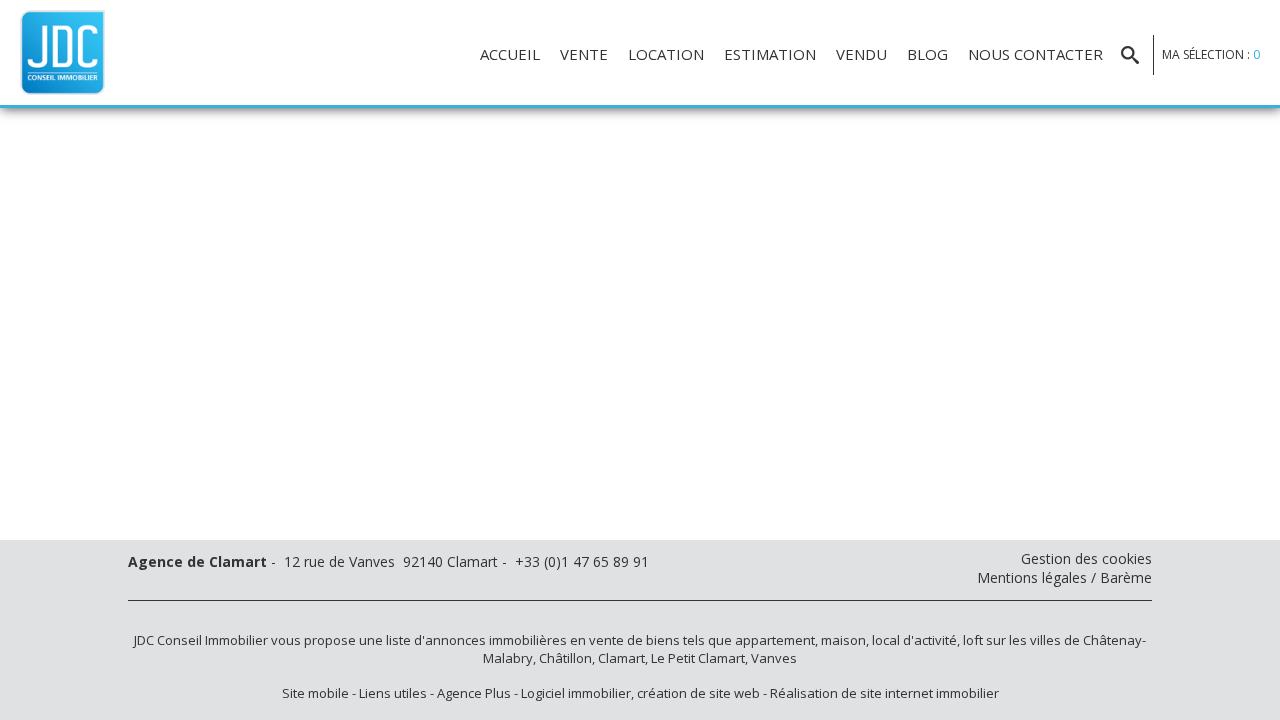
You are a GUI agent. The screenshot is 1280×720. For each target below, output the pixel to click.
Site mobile (315, 693)
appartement (775, 640)
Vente (584, 54)
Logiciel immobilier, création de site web (640, 693)
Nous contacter (1035, 54)
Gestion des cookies (1086, 558)
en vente (597, 640)
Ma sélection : (1211, 54)
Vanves (774, 658)
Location (666, 54)
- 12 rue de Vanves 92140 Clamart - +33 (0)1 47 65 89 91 (388, 561)
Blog (927, 54)
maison (843, 640)
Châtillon (565, 658)
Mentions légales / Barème (1064, 577)
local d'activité (914, 640)
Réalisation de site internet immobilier (884, 693)
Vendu (861, 54)
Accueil (510, 54)
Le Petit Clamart (698, 658)
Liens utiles (393, 693)
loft (973, 640)
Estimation (770, 54)
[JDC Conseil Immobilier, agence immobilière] (62, 51)
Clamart (621, 658)
